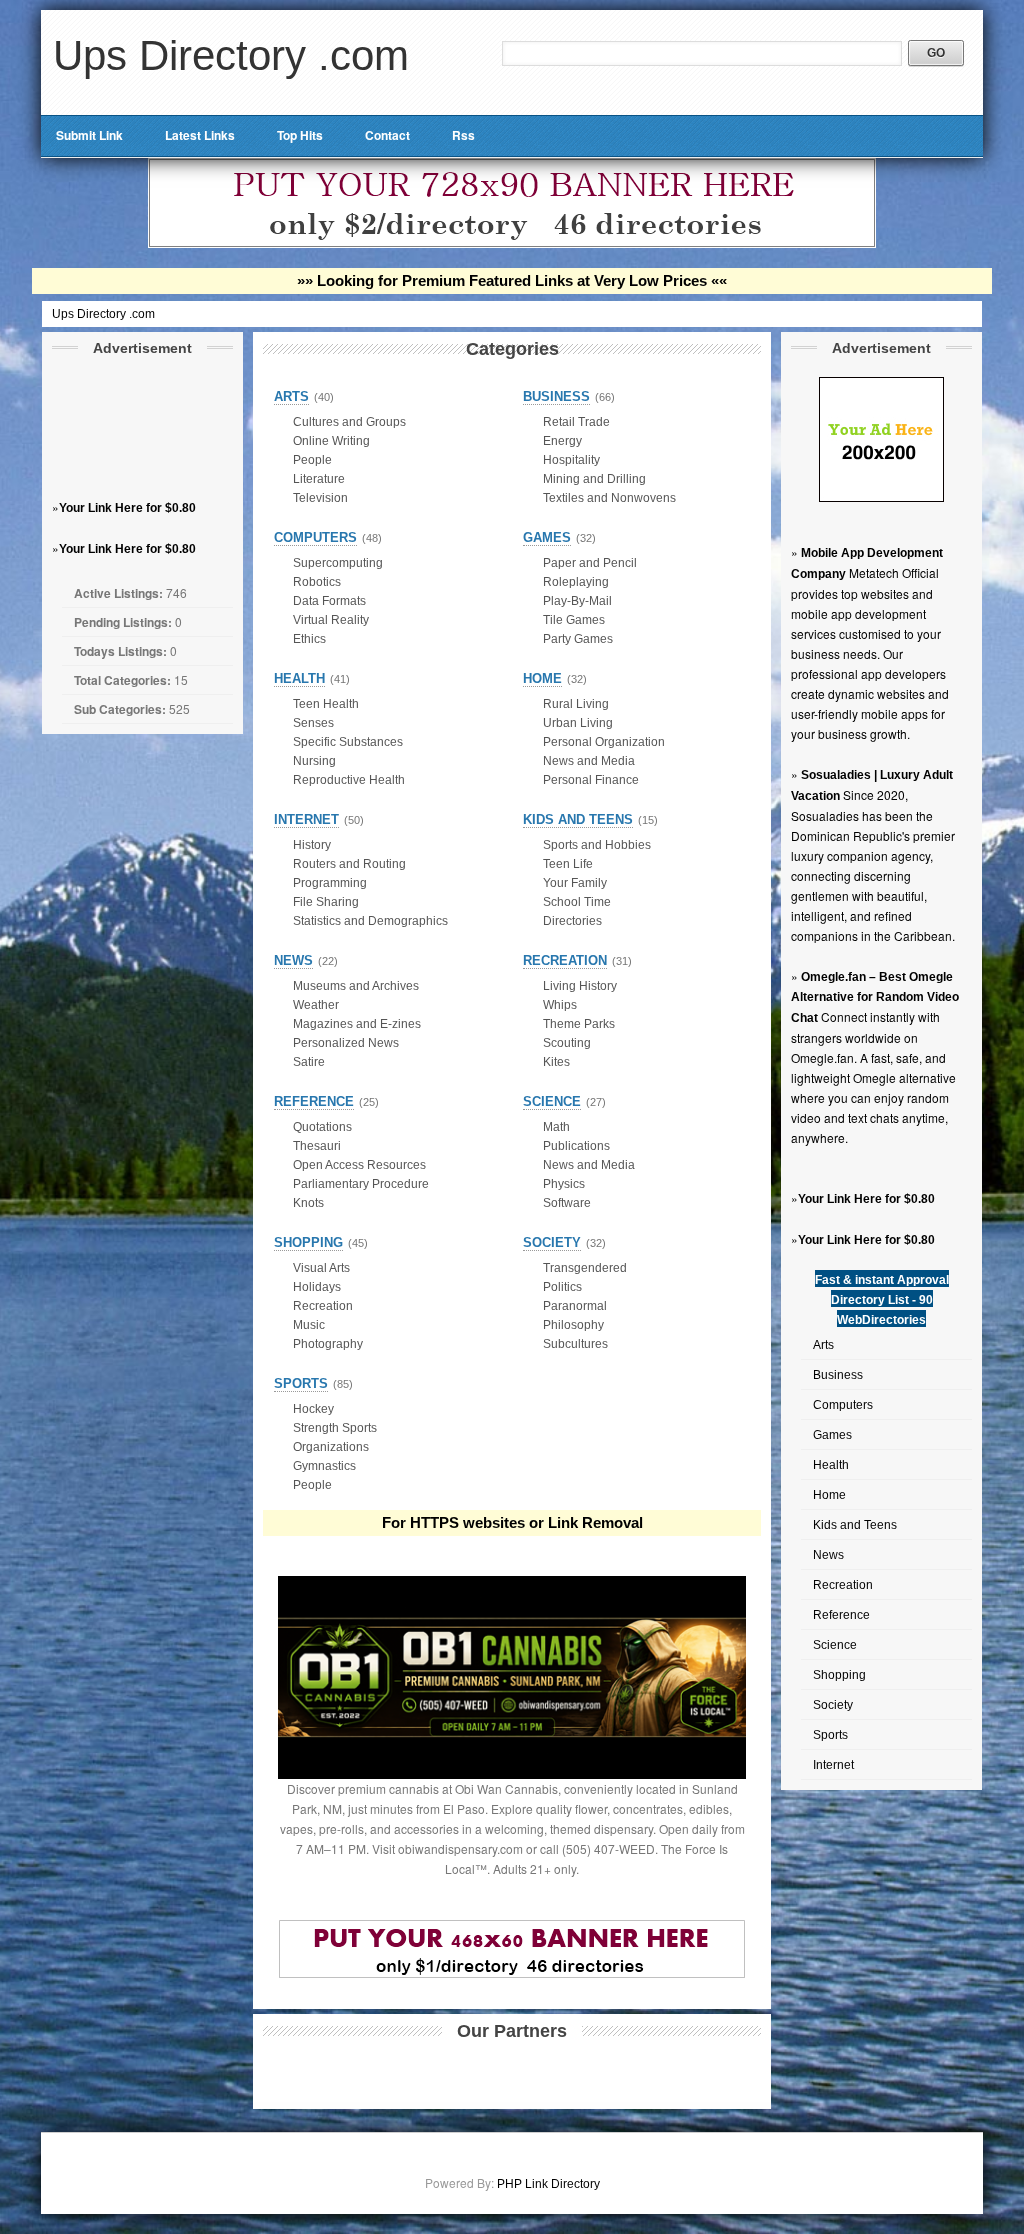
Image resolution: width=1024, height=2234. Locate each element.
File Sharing (326, 902)
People (312, 460)
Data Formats (329, 601)
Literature (319, 479)
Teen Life (568, 864)
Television (320, 498)
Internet (833, 1765)
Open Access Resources (359, 1165)
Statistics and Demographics (370, 921)
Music (309, 1325)
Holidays (317, 1287)
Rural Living (576, 704)
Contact (387, 135)
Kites (556, 1062)
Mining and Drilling (594, 479)
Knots (308, 1203)
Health (831, 1465)
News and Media (589, 761)
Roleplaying (576, 582)
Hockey (313, 1409)
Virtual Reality (331, 620)
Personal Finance (591, 780)
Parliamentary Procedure (361, 1184)
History (312, 845)
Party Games (578, 639)
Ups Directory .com (231, 55)
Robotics (317, 582)
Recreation (843, 1585)
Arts (823, 1345)
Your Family (575, 883)
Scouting (567, 1043)
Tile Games (574, 620)
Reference (841, 1615)
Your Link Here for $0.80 (127, 508)
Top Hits (300, 135)
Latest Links (200, 135)
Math (556, 1127)
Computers (843, 1405)
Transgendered (585, 1268)
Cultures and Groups (349, 422)
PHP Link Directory (548, 2184)
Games (832, 1435)
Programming (330, 883)
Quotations (322, 1127)
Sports (830, 1735)
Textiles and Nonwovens (609, 498)
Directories (572, 921)
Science (835, 1645)
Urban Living (578, 723)
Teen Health (326, 704)
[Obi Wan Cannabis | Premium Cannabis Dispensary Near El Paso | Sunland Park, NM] (512, 1775)
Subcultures (575, 1344)
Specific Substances (348, 742)
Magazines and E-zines (357, 1024)
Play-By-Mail (577, 601)
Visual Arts (321, 1268)
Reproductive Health (349, 780)
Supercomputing (338, 563)
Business (838, 1375)
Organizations (331, 1447)
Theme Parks (579, 1024)
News (828, 1555)
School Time (577, 902)
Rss (463, 135)
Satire (309, 1062)
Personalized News (346, 1043)
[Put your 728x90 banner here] (512, 244)
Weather (316, 1005)
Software (567, 1203)
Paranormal (575, 1306)
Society (833, 1705)
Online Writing (331, 441)
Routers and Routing (349, 864)
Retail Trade (576, 422)
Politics (562, 1287)
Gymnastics (324, 1466)
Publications (576, 1146)
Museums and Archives (356, 986)
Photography (328, 1344)
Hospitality (571, 460)
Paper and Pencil (590, 563)
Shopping (839, 1675)
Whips (560, 1005)
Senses (313, 723)
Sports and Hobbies (597, 845)
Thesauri (317, 1146)
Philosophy (573, 1325)
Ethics (309, 639)
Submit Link (89, 135)
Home (829, 1495)
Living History (580, 986)
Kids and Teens (855, 1525)
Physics (564, 1184)
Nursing (314, 761)
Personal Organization (604, 742)
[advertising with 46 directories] (881, 498)
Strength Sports (335, 1428)
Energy (562, 441)
